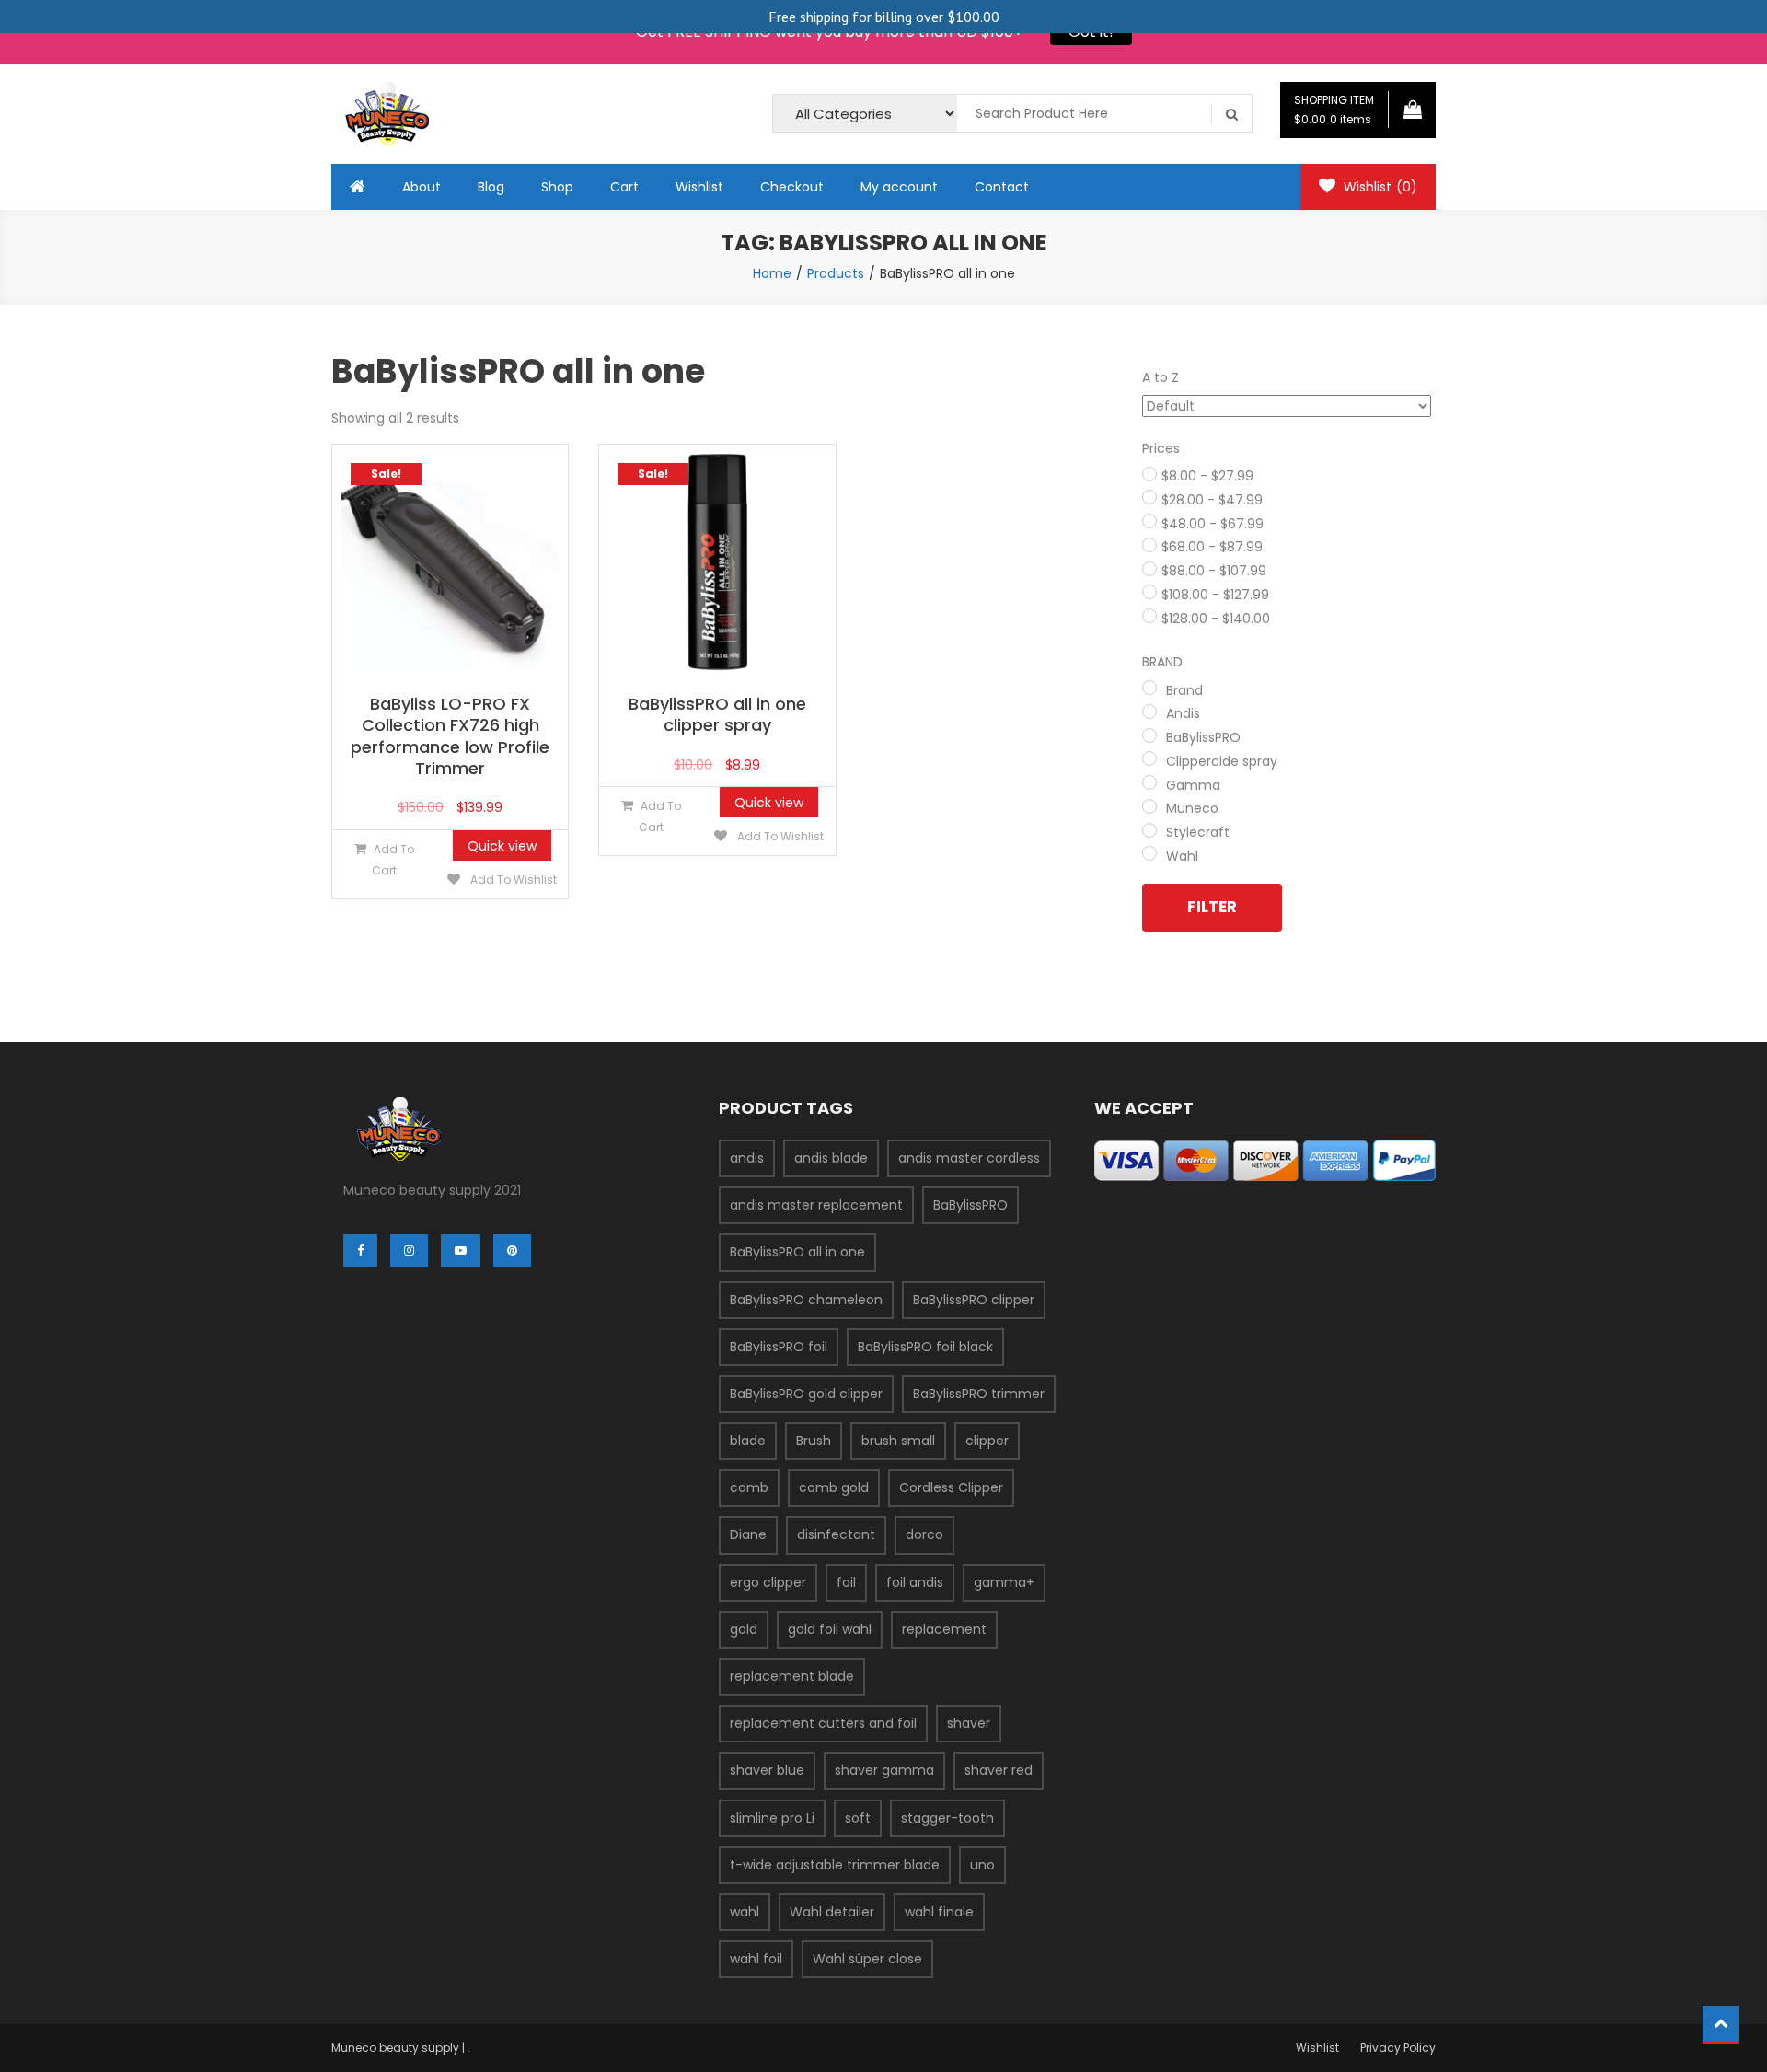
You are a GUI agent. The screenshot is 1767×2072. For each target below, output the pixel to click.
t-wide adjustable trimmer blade (835, 1865)
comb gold (834, 1487)
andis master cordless (969, 1158)
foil (846, 1582)
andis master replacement (816, 1205)
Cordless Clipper (951, 1487)
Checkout (792, 187)
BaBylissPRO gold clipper (806, 1394)
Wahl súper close (867, 1959)
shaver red (999, 1770)
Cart (624, 187)
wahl (745, 1912)
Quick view (502, 846)
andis (747, 1158)
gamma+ (1004, 1582)
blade (748, 1441)
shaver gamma (884, 1770)
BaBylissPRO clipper (974, 1300)
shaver (969, 1723)
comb (749, 1487)
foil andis (915, 1582)
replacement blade (792, 1676)
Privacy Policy (1398, 2048)
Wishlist (699, 187)
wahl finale (939, 1912)
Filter (1212, 907)
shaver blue (767, 1770)
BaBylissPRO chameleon (806, 1300)
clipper (987, 1441)
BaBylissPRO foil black (925, 1347)
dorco (924, 1534)
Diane (748, 1534)
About (422, 187)
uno (982, 1865)
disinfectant (836, 1534)
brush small (898, 1441)
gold (744, 1629)
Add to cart (393, 860)
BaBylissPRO (970, 1205)
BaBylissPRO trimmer (979, 1394)
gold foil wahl (830, 1629)
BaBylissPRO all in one (797, 1252)
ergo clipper (768, 1582)
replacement (944, 1629)
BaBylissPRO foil (779, 1347)
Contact (1002, 187)
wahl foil (756, 1959)
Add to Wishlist (512, 880)
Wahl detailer (832, 1912)
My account (899, 187)
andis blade (831, 1158)
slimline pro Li (772, 1818)
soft (858, 1818)
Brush (814, 1441)
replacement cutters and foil (823, 1723)
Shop (557, 187)
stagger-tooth (947, 1818)
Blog (491, 187)
